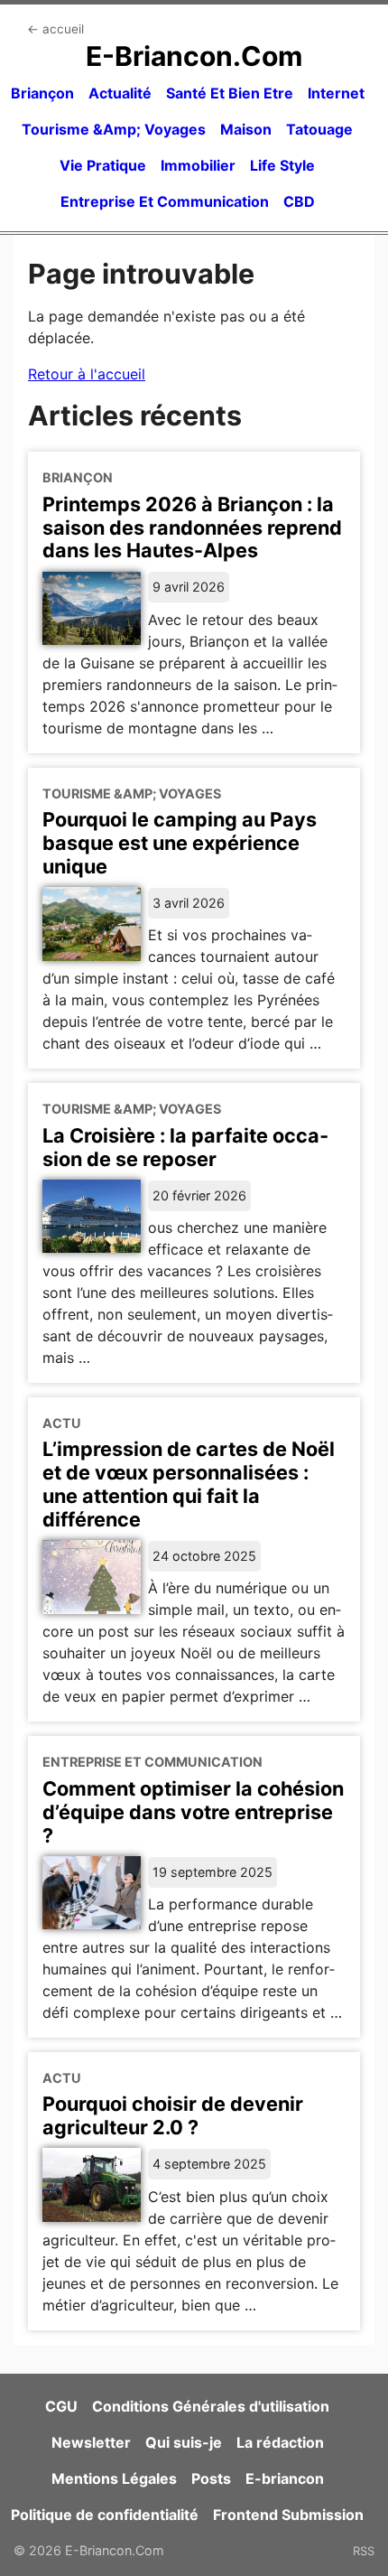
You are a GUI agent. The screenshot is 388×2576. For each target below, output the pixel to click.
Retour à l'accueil (87, 374)
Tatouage (319, 129)
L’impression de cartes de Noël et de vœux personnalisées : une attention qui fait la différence (189, 1484)
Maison (246, 129)
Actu (62, 1423)
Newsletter (91, 2442)
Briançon (42, 93)
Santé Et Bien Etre (230, 93)
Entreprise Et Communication (165, 201)
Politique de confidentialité (105, 2515)
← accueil (55, 29)
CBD (299, 201)
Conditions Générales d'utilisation (211, 2406)
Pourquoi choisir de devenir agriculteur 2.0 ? (173, 2115)
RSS (364, 2551)
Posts (211, 2478)
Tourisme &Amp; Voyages (114, 129)
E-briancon (285, 2478)
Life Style (282, 165)
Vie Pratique (103, 165)
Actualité (120, 93)
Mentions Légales (114, 2478)
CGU (61, 2406)
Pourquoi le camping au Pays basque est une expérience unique (180, 843)
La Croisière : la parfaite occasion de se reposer (185, 1147)
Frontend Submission (288, 2515)
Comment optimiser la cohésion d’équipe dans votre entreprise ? (193, 1812)
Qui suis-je (184, 2442)
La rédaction (280, 2442)
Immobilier (198, 165)
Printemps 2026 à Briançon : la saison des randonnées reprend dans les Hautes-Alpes (192, 527)
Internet (336, 93)
